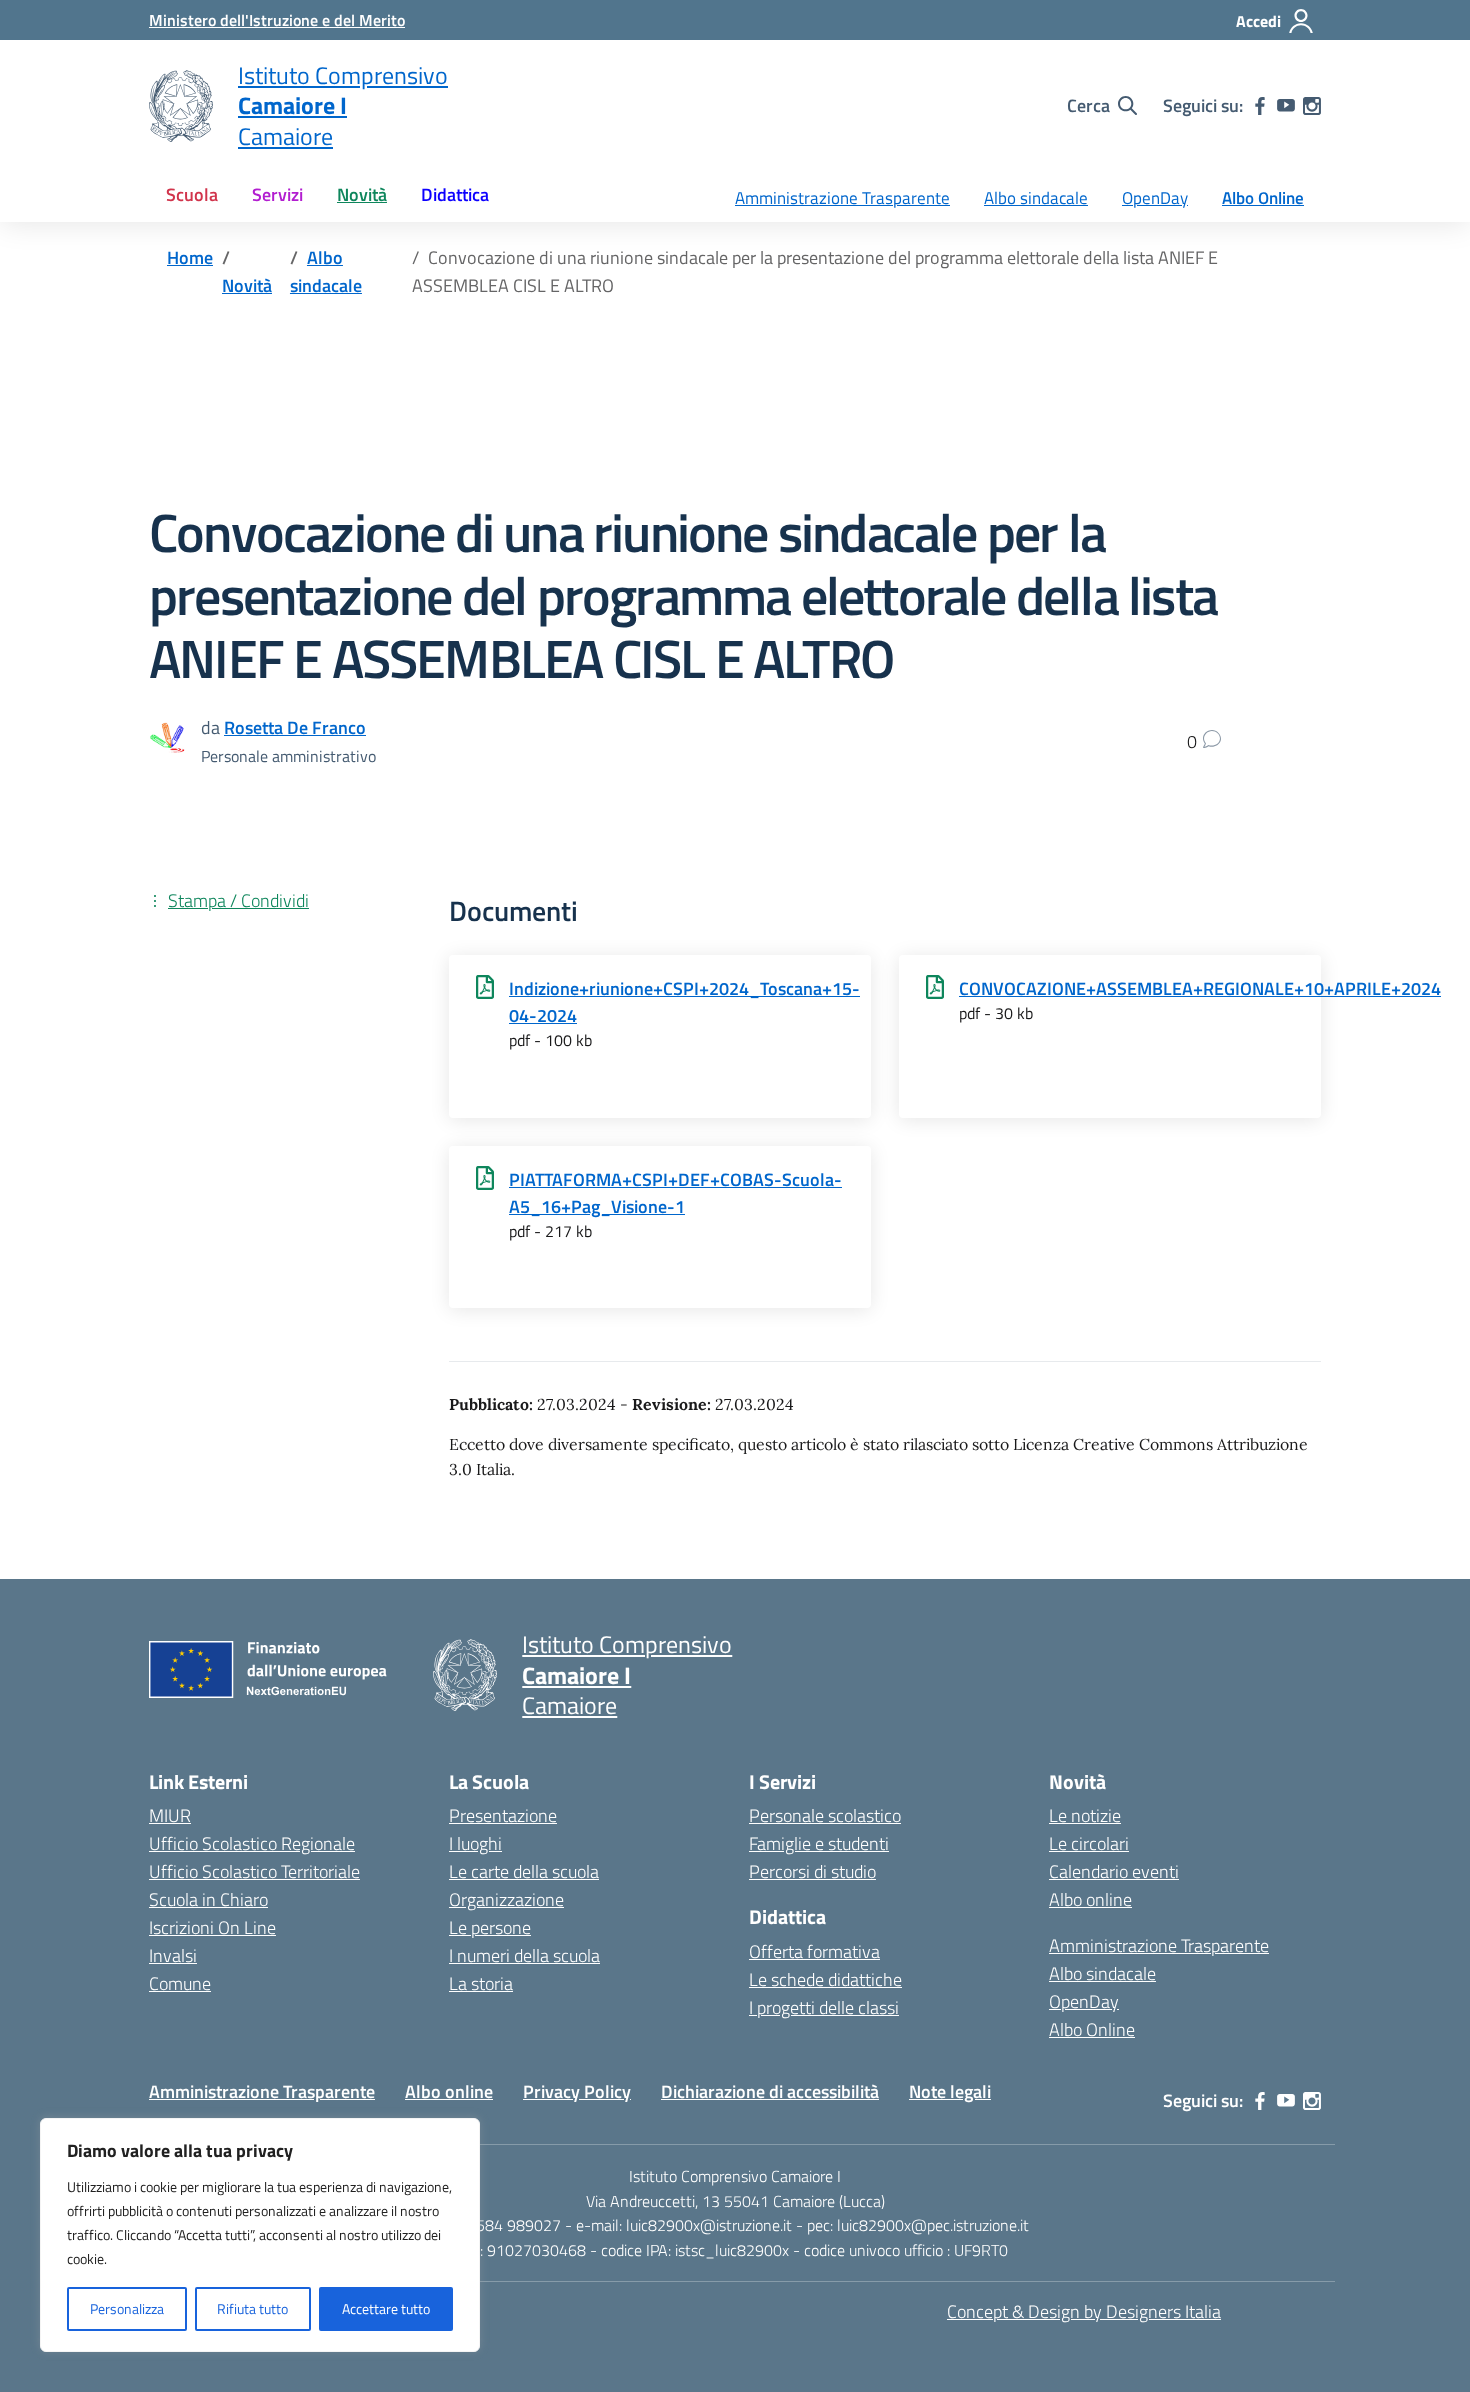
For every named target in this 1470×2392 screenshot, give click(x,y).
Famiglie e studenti (819, 1843)
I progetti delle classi (824, 2007)
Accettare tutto (386, 2308)
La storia (481, 1983)
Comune (180, 1983)
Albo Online (1263, 198)
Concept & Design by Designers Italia (1084, 2311)
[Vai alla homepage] (181, 106)
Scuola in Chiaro (208, 1899)
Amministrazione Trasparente (842, 198)
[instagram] (1312, 106)
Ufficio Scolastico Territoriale (254, 1871)
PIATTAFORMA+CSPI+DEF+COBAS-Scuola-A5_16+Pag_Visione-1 (675, 1193)
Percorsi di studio (812, 1871)
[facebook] (1260, 106)
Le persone (490, 1927)
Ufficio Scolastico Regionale (252, 1843)
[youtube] (1286, 106)
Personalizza (127, 2308)
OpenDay (1155, 198)
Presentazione (503, 1815)
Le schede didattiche (825, 1979)
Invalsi (173, 1955)
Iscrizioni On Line (212, 1927)
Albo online (1090, 1899)
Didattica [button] (455, 194)
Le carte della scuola (524, 1871)
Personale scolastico (825, 1815)
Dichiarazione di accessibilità (770, 2091)
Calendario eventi (1114, 1871)
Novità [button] (362, 194)
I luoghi (475, 1843)
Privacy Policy (577, 2091)
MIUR (170, 1815)
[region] (260, 2235)
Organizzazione (506, 1899)
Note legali (950, 2091)
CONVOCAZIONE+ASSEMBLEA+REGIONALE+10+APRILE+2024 (1200, 988)
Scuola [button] (192, 194)
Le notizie (1085, 1815)
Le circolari (1089, 1843)
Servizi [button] (277, 194)
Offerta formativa (814, 1951)
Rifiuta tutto (252, 2308)
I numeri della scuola (524, 1955)
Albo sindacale (1036, 198)
